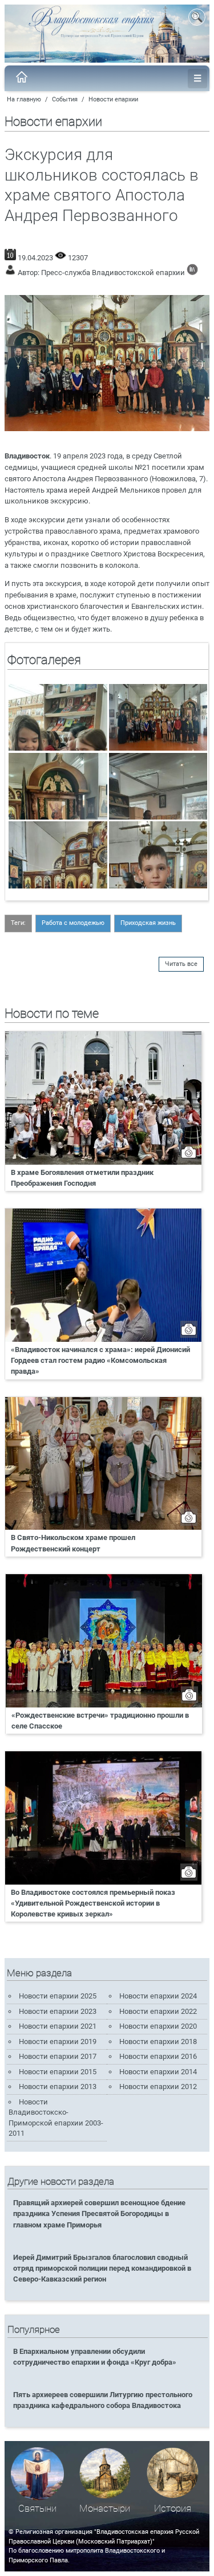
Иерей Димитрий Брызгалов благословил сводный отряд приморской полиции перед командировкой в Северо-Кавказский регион (102, 2268)
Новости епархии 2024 (158, 1996)
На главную (24, 99)
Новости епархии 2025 (58, 1996)
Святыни (37, 2509)
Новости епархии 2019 (58, 2041)
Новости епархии (113, 99)
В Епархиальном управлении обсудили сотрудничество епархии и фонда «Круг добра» (95, 2357)
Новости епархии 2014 (158, 2072)
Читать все (181, 964)
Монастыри (105, 2509)
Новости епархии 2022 (158, 2011)
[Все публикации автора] (192, 273)
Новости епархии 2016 (158, 2056)
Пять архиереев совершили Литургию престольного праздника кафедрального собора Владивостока (103, 2400)
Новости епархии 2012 (158, 2086)
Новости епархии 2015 (58, 2072)
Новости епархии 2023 (58, 2011)
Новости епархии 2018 (158, 2041)
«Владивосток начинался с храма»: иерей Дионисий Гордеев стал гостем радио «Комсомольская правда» (100, 1360)
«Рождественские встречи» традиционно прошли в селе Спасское (100, 1721)
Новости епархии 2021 (58, 2026)
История (173, 2509)
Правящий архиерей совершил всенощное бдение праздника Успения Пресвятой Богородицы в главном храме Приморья (99, 2213)
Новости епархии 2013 (58, 2086)
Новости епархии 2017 (58, 2056)
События (65, 99)
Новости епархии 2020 (158, 2026)
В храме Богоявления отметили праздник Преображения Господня (82, 1178)
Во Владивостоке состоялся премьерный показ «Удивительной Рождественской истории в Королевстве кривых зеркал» (93, 1903)
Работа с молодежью (73, 923)
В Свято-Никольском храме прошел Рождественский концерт (73, 1543)
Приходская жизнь (148, 923)
